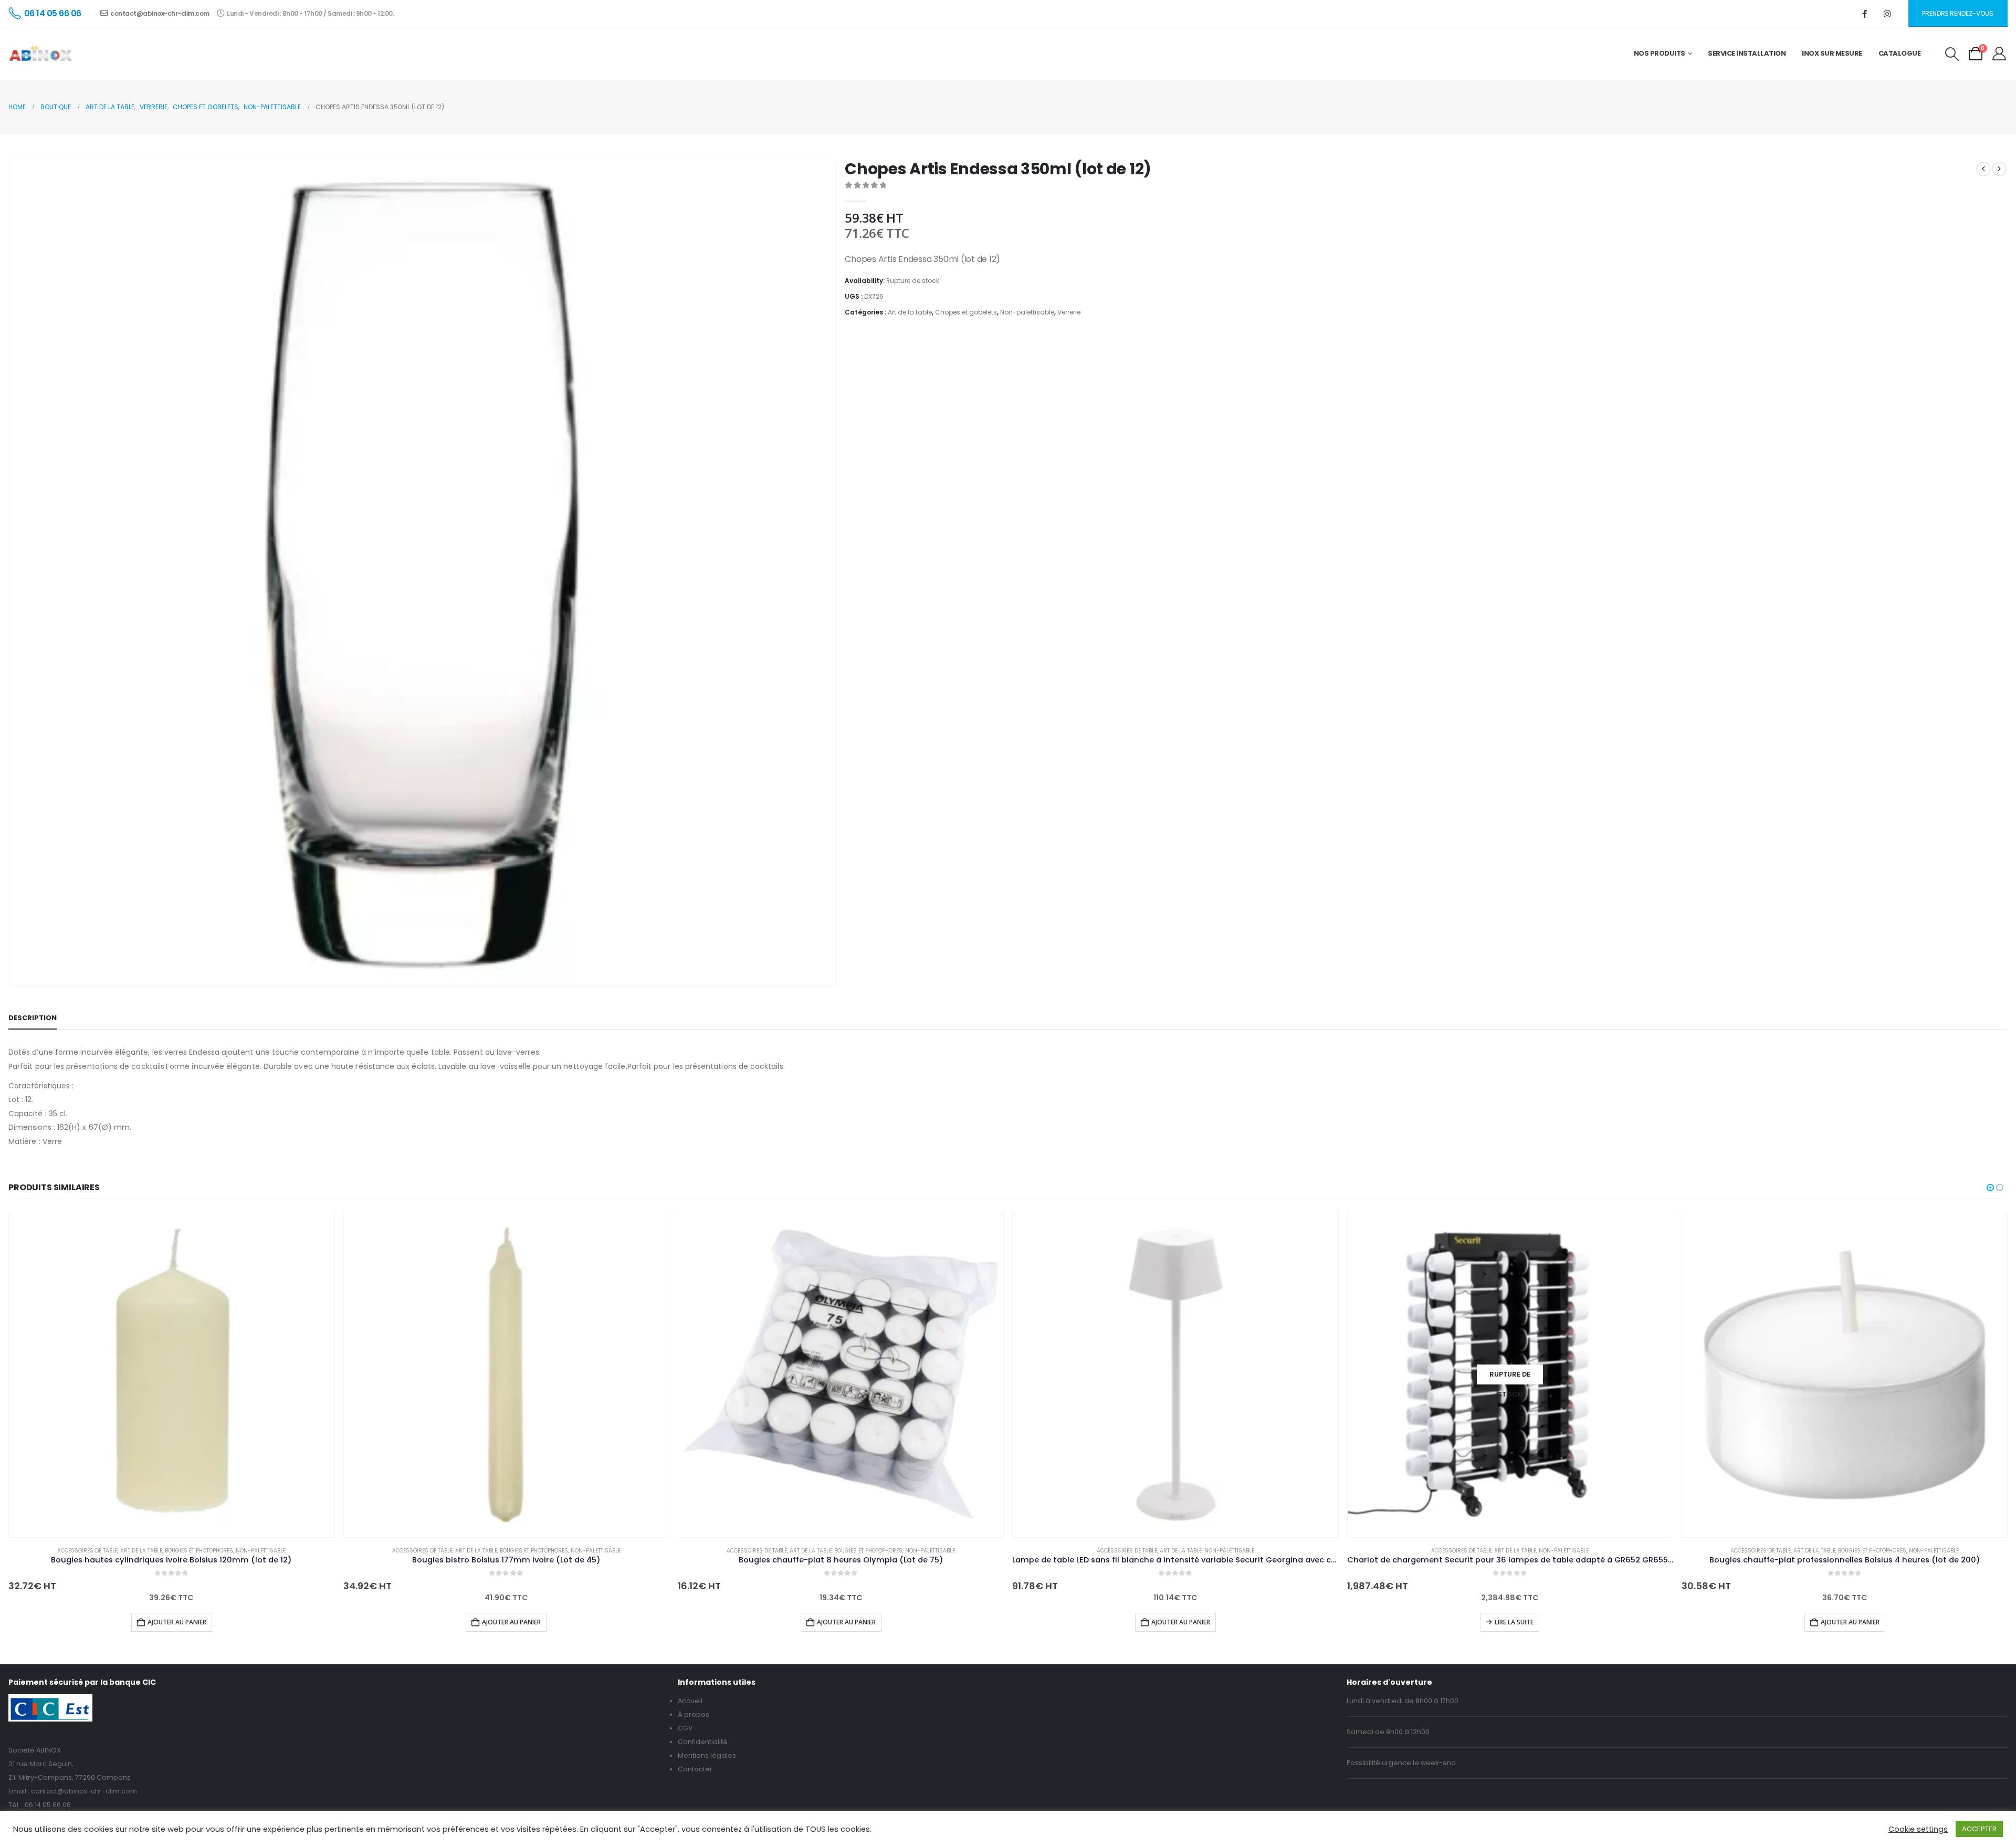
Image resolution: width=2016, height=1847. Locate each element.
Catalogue (1900, 53)
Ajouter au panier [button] (177, 1622)
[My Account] (1999, 54)
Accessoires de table (87, 1551)
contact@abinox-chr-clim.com (160, 13)
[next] (1999, 169)
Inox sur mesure (1832, 53)
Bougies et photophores (199, 1551)
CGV (685, 1728)
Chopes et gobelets (966, 312)
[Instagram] (1887, 14)
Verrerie (1069, 312)
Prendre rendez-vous (1958, 13)
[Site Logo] (41, 54)
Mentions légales (707, 1755)
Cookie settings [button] (1918, 1829)
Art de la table (910, 312)
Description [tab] (33, 1018)
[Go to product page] (171, 1375)
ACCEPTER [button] (1979, 1829)
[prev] (1983, 169)
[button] (1952, 54)
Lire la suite (1514, 1622)
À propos (694, 1714)
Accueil (690, 1701)
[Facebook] (1865, 14)
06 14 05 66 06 (48, 1805)
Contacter (695, 1769)
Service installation (1747, 53)
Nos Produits (1660, 53)
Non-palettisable (1027, 312)
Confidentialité (703, 1742)
